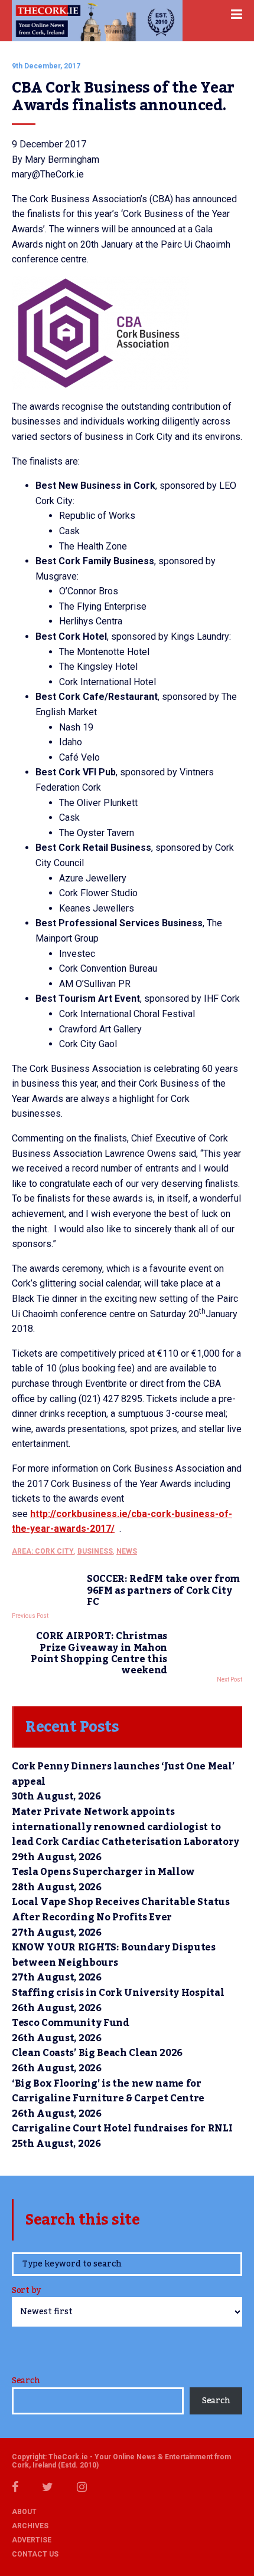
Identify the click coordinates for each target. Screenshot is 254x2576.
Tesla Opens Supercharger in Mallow (103, 1872)
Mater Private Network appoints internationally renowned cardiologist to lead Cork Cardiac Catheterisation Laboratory (127, 1827)
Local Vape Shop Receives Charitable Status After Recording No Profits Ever (121, 1910)
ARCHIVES (30, 2526)
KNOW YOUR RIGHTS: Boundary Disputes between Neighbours (114, 1955)
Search (26, 2381)
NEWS (127, 1551)
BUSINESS (95, 1551)
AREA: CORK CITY (43, 1551)
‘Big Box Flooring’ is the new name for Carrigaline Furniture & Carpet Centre (108, 2091)
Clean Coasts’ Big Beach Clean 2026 (97, 2053)
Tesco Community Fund (71, 2023)
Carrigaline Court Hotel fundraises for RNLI (122, 2128)
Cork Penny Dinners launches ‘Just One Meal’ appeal (123, 1774)
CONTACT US (35, 2554)
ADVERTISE (32, 2540)
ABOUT (24, 2512)
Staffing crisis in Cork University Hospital (118, 1993)
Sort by (26, 2292)
